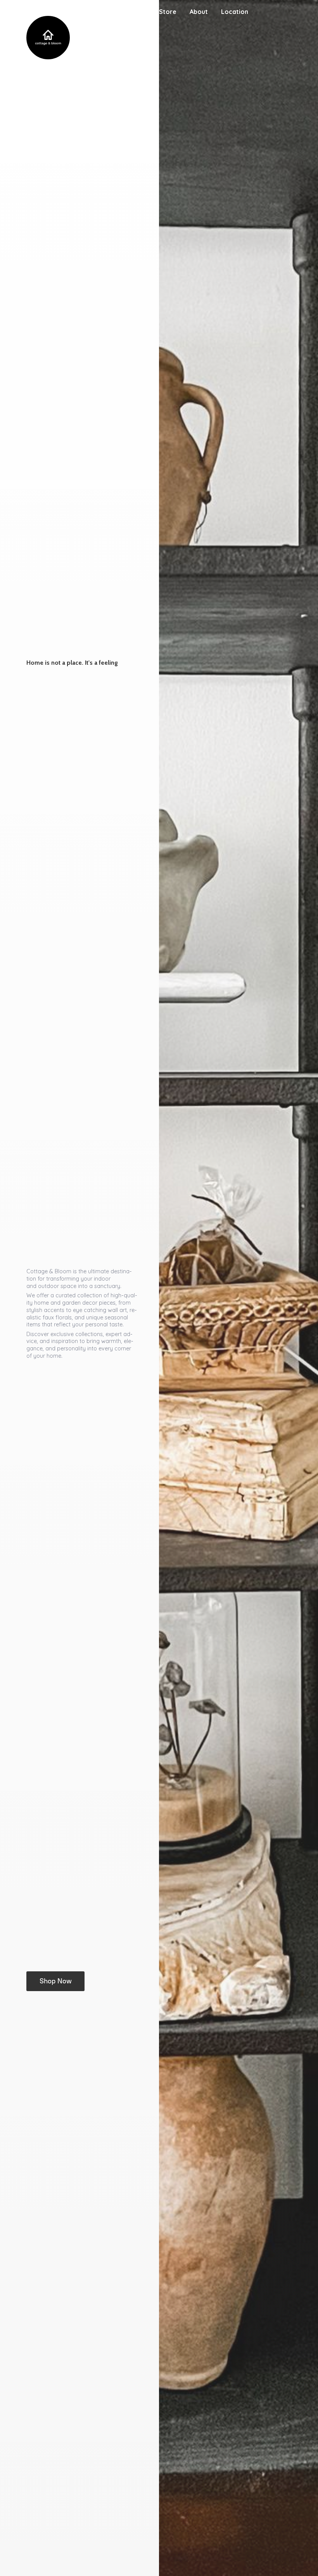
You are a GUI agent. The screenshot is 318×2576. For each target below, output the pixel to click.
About (199, 12)
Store (168, 12)
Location (235, 12)
